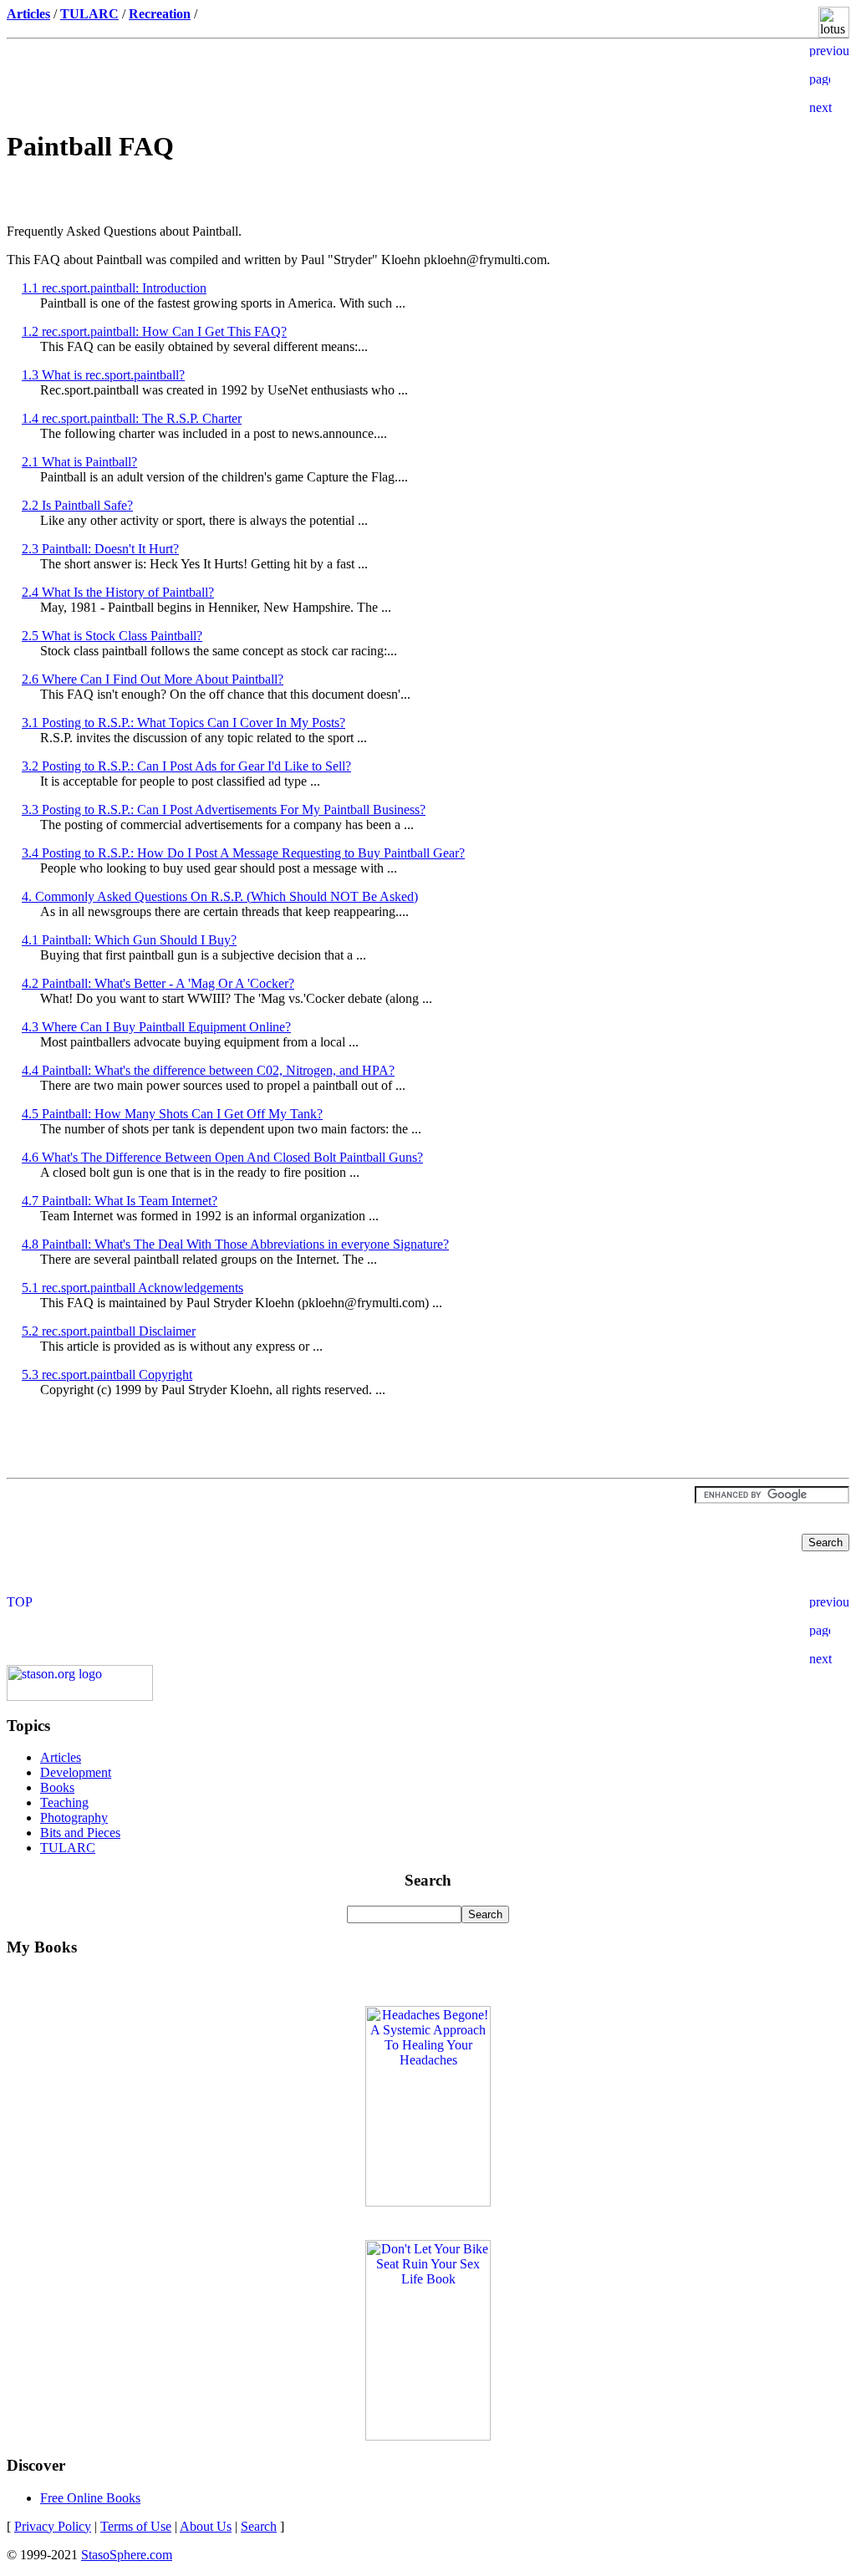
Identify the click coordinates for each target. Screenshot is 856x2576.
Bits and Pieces (80, 1833)
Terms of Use (136, 2526)
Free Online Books (90, 2498)
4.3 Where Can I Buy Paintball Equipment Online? (156, 1027)
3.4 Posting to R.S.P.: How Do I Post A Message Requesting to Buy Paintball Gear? (243, 853)
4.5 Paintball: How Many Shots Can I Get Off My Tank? (172, 1114)
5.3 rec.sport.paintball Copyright (107, 1375)
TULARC (68, 1848)
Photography (74, 1817)
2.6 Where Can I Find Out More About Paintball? (153, 679)
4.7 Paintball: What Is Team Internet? (120, 1201)
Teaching (64, 1802)
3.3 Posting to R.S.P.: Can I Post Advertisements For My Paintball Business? (224, 809)
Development (76, 1772)
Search (259, 2526)
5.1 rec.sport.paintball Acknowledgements (132, 1288)
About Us (206, 2526)
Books (57, 1787)
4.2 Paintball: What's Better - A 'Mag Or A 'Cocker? (158, 983)
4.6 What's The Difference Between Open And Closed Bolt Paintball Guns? (222, 1157)
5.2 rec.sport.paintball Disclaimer (109, 1331)
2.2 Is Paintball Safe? (77, 505)
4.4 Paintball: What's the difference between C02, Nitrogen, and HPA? (208, 1070)
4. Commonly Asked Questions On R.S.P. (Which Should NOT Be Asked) (220, 896)
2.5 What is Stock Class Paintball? (112, 636)
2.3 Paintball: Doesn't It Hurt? (100, 549)
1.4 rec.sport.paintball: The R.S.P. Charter (132, 418)
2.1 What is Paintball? (79, 462)
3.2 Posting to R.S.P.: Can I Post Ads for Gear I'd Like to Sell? (186, 766)
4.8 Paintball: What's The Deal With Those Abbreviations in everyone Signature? (235, 1244)
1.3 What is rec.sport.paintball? (103, 375)
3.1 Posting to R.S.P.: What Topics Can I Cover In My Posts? (183, 723)
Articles (61, 1757)
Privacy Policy (53, 2526)
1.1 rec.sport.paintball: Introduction (114, 288)
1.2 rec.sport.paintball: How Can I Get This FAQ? (154, 331)
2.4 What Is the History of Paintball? (118, 592)
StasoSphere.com (127, 2555)
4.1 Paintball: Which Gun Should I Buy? (129, 940)
